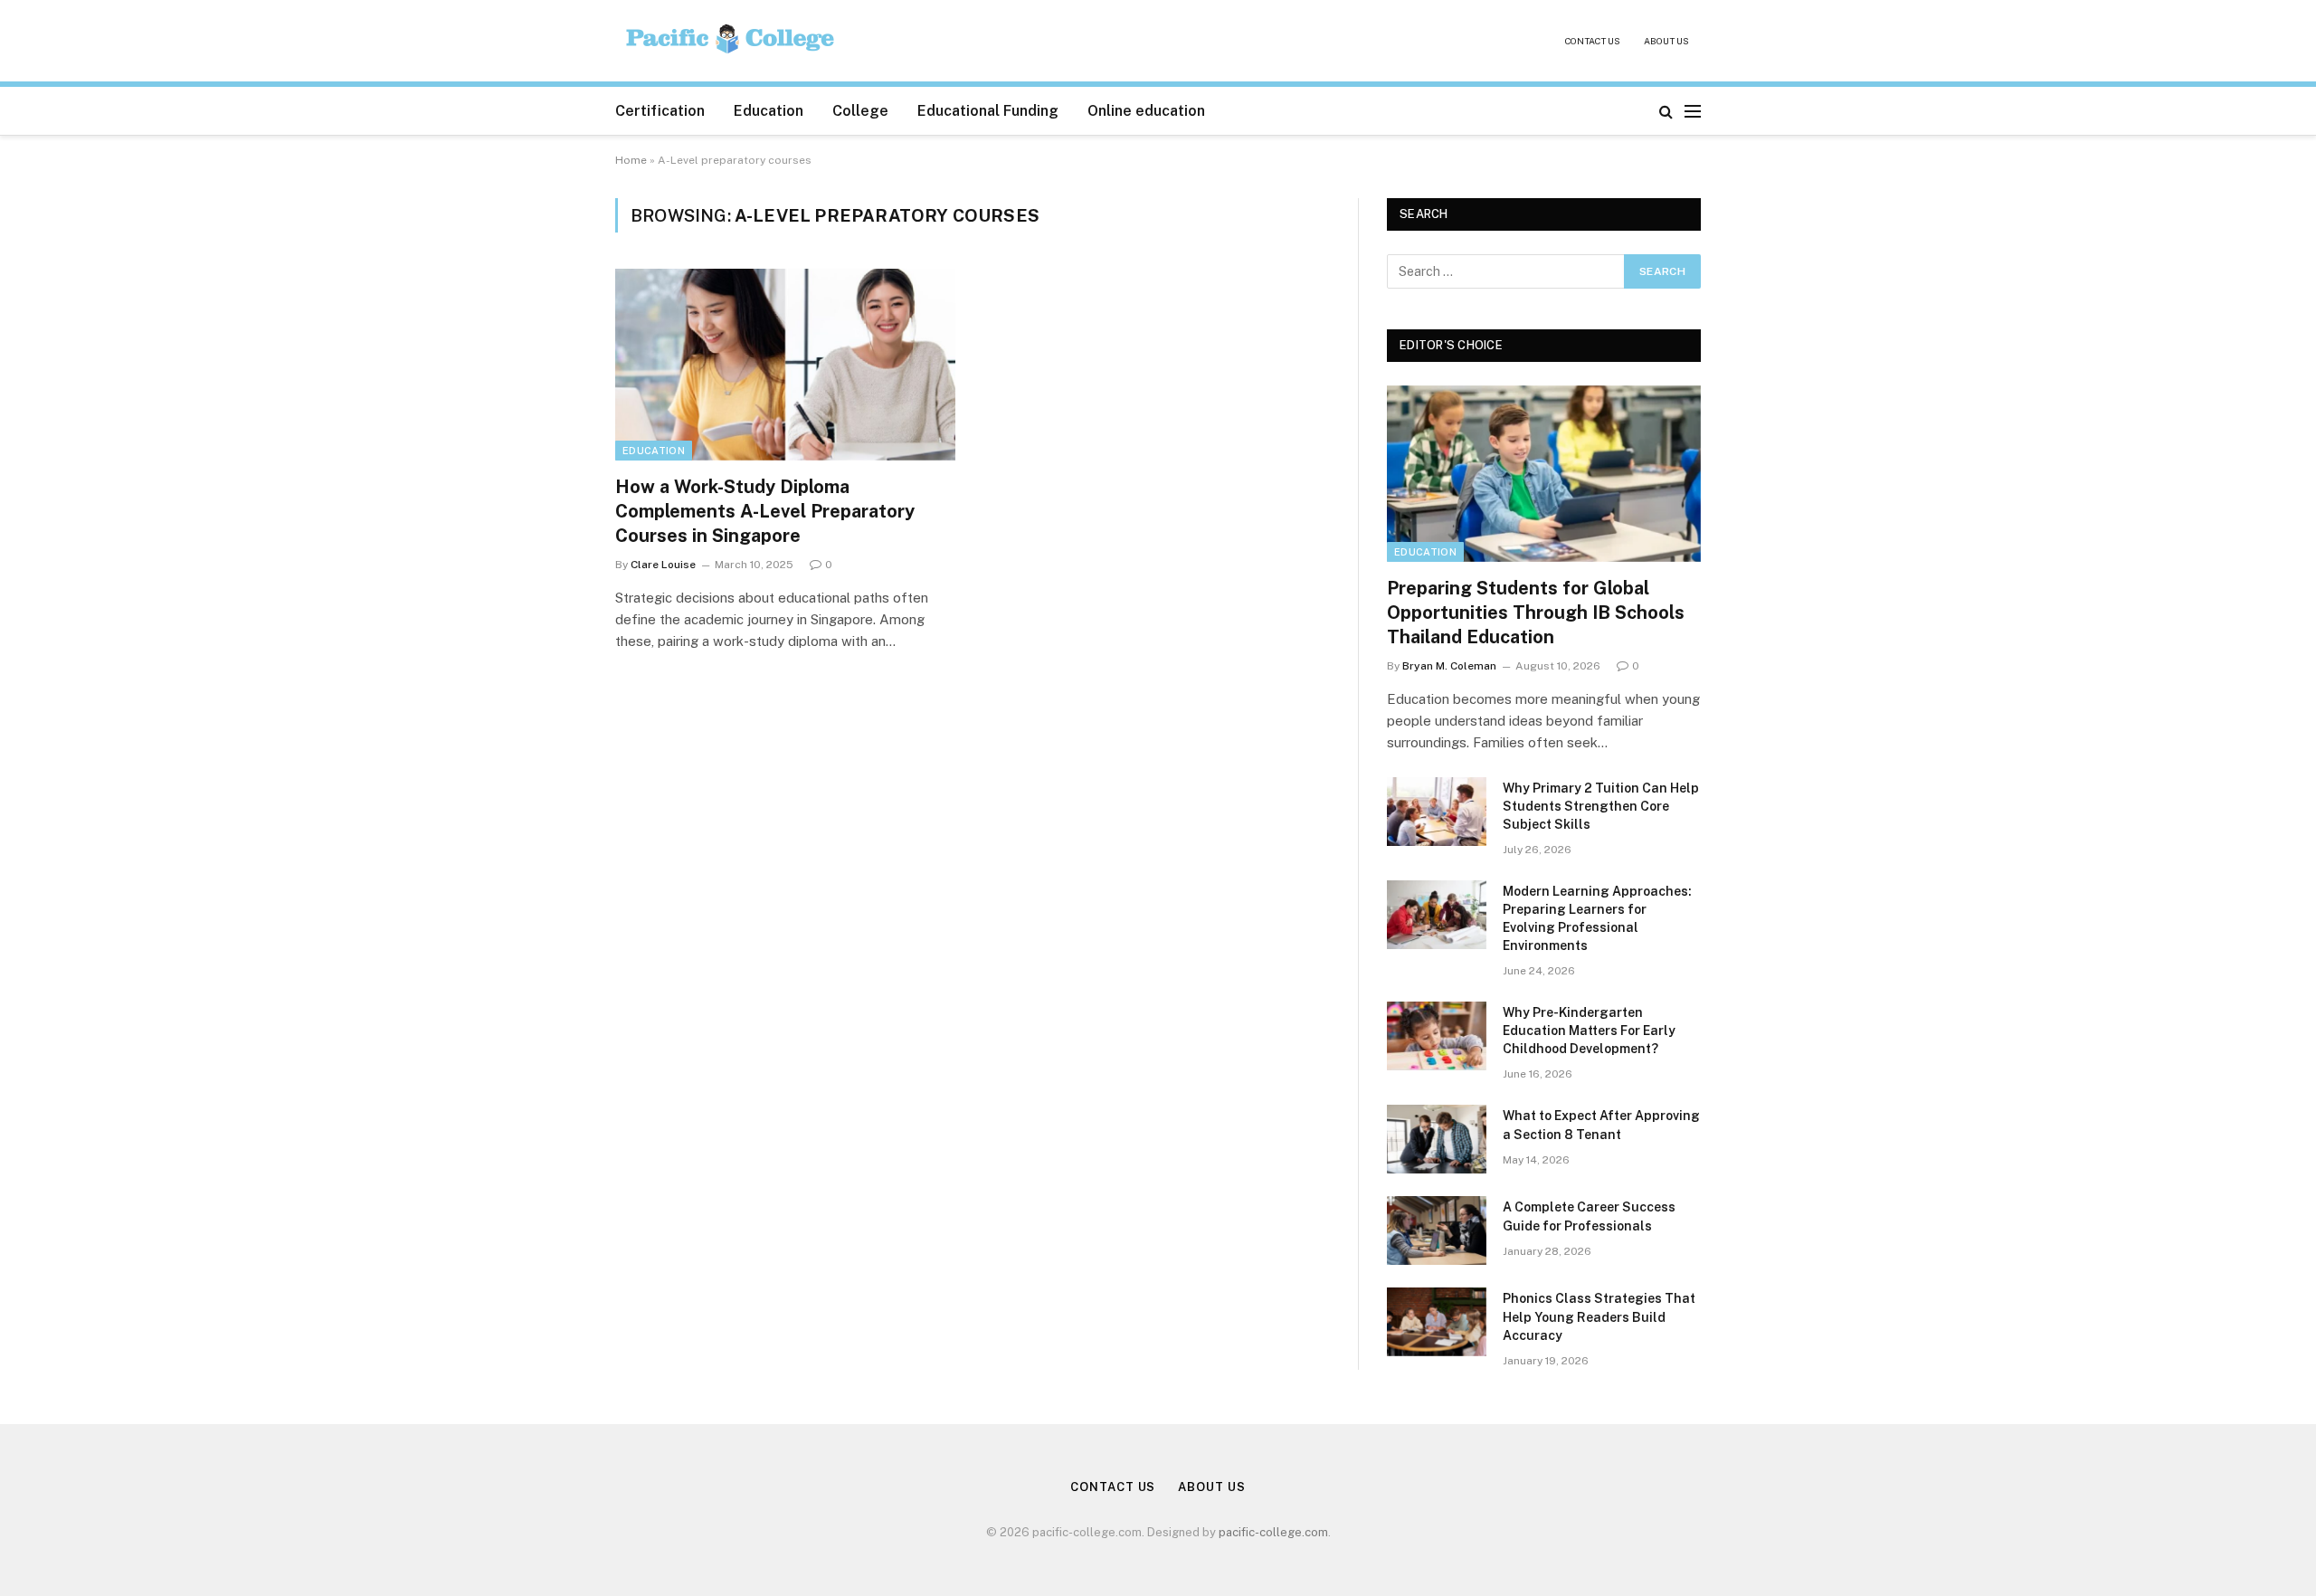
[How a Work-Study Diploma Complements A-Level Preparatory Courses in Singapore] (785, 365)
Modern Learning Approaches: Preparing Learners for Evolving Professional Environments (1597, 918)
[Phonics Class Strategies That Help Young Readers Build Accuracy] (1437, 1322)
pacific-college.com (1273, 1532)
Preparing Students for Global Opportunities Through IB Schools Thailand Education (1536, 613)
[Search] (1666, 111)
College (860, 111)
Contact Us (1593, 41)
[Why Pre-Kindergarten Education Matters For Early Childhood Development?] (1437, 1036)
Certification (660, 111)
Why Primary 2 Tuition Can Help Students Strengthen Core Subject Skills (1601, 806)
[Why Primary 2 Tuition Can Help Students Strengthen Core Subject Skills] (1437, 812)
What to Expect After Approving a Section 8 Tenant (1601, 1125)
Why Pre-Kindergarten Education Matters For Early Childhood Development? (1589, 1031)
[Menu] (1693, 111)
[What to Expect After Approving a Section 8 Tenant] (1437, 1139)
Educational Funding (988, 111)
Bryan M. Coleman (1449, 666)
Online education (1146, 111)
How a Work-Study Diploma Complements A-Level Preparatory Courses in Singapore (765, 511)
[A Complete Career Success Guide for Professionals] (1437, 1230)
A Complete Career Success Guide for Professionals (1589, 1216)
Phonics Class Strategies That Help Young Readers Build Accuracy (1599, 1316)
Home (631, 160)
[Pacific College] (731, 41)
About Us (1666, 41)
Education (769, 111)
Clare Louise (663, 565)
